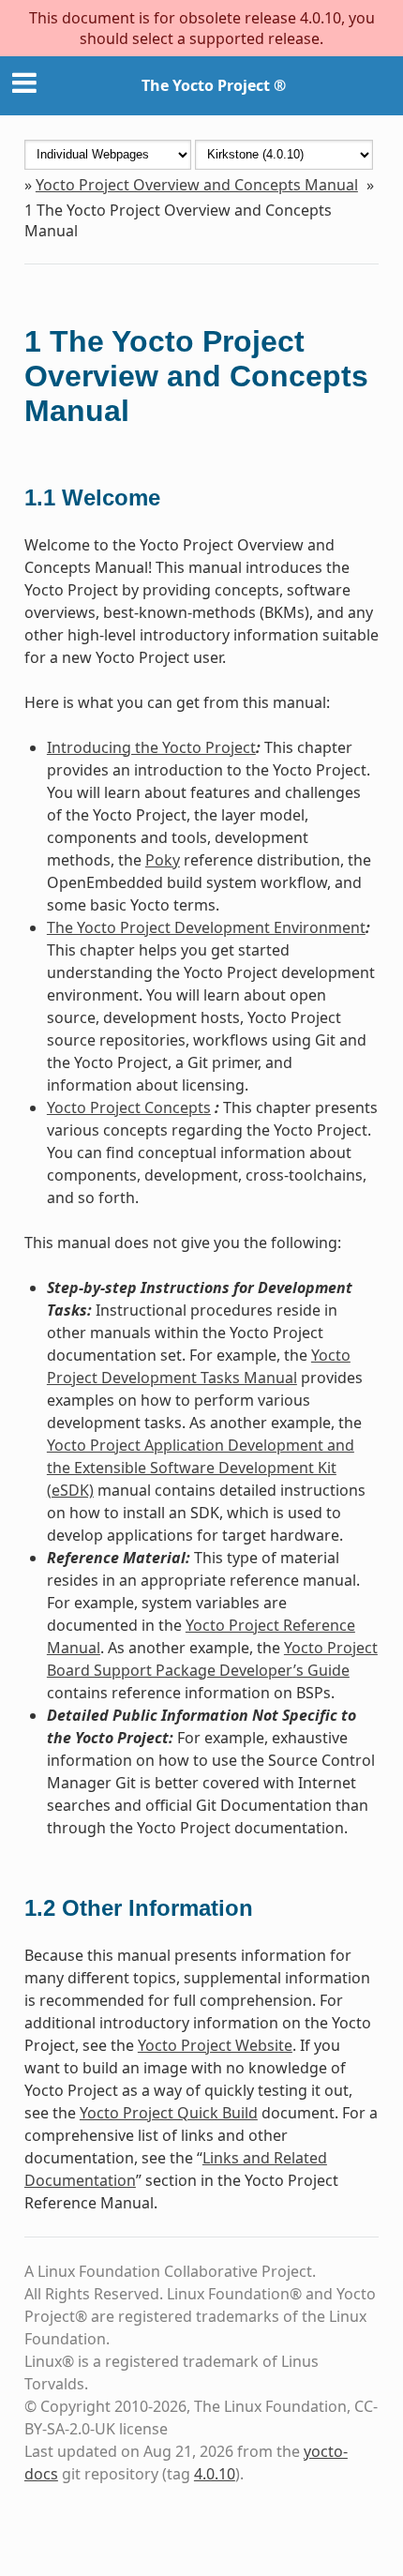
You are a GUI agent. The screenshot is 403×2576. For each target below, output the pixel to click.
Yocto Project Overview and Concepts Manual (197, 185)
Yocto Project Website (215, 2045)
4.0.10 (215, 2474)
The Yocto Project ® (214, 85)
